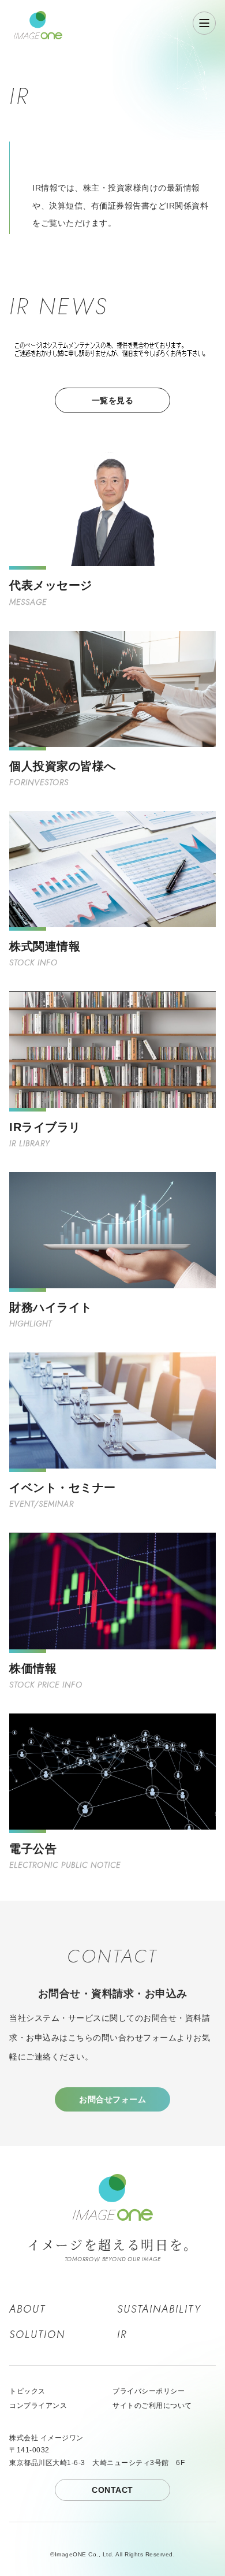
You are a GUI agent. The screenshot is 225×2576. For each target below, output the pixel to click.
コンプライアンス (38, 2406)
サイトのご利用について (152, 2406)
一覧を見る (113, 400)
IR (122, 2335)
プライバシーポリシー (149, 2391)
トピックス (27, 2391)
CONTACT (112, 2490)
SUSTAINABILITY (159, 2309)
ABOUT (27, 2309)
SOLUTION (37, 2335)
